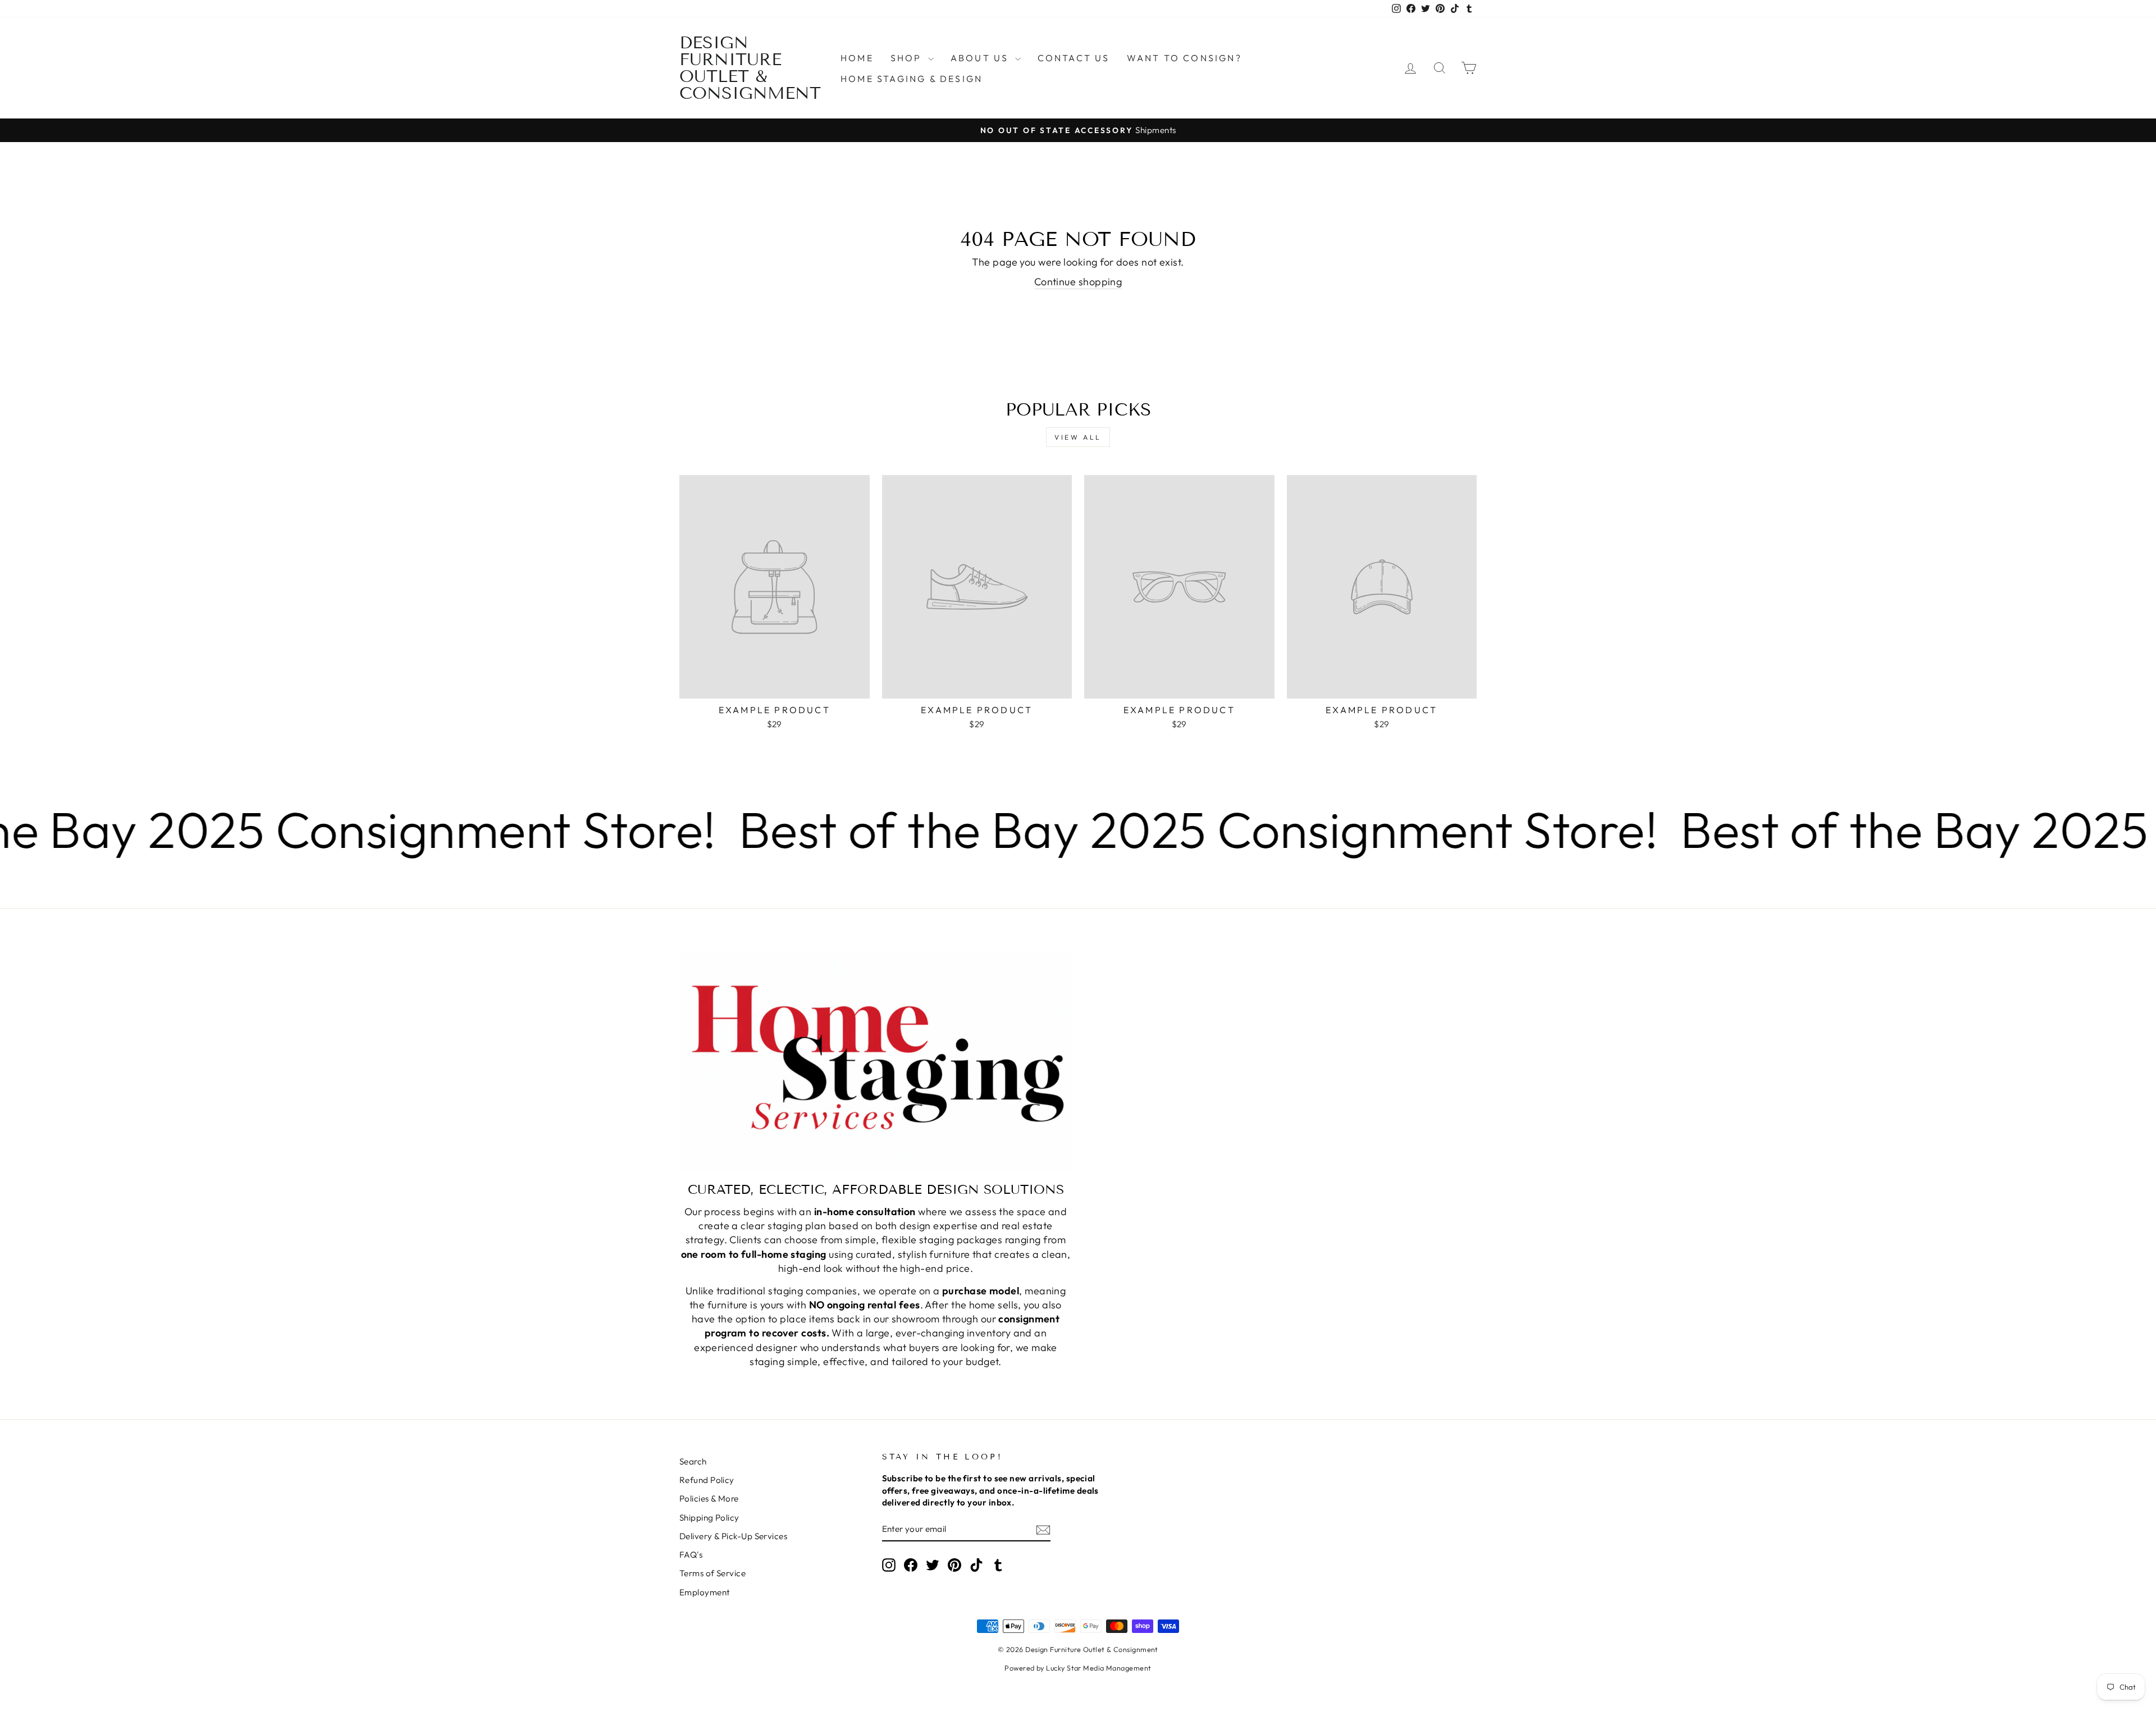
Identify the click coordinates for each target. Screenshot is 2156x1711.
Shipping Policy (709, 1518)
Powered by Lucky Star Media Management (1078, 1668)
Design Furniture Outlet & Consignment (750, 68)
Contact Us (1074, 58)
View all (1078, 437)
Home (857, 58)
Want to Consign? (1184, 58)
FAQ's (691, 1555)
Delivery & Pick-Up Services (733, 1536)
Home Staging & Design (912, 79)
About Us (981, 58)
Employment (705, 1592)
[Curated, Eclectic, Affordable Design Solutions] (876, 1061)
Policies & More (709, 1498)
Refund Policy (707, 1480)
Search (693, 1461)
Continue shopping (1078, 282)
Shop (908, 58)
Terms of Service (712, 1573)
